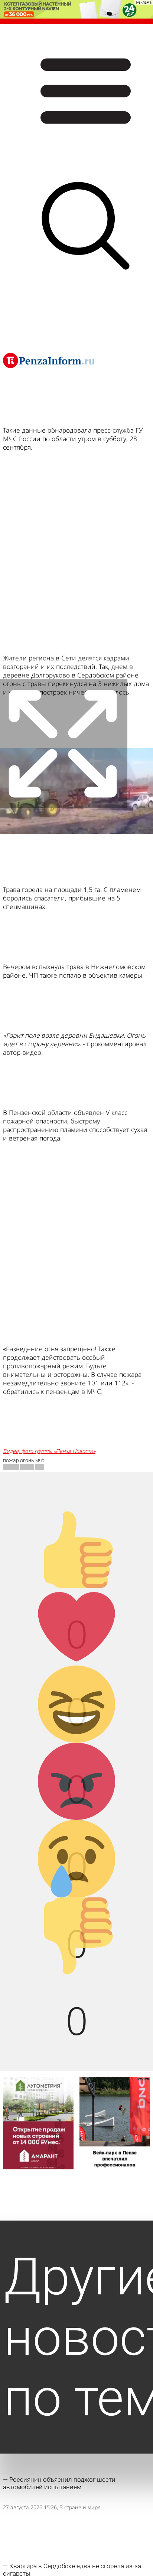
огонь (27, 1460)
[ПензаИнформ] (49, 360)
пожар (11, 1460)
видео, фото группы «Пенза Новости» (49, 1451)
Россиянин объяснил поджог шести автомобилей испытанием (59, 2483)
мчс (40, 1460)
